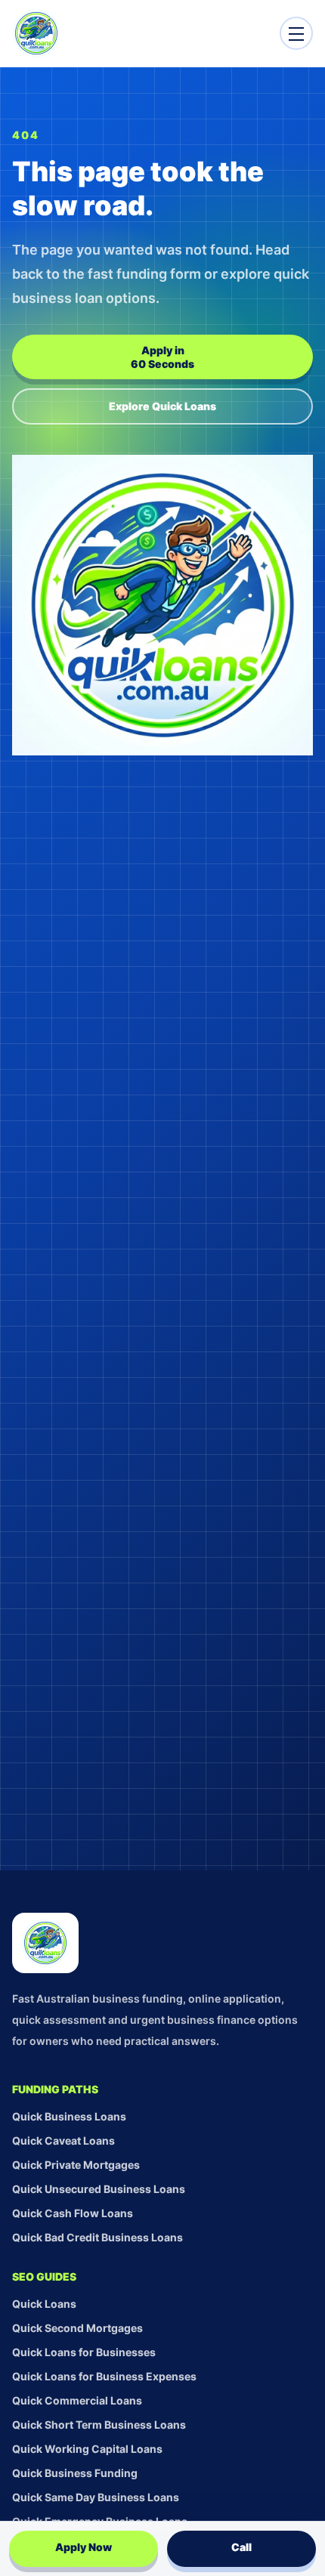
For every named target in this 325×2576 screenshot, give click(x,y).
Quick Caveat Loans (63, 2140)
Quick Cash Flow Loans (73, 2213)
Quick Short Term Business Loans (99, 2425)
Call (241, 2547)
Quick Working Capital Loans (87, 2449)
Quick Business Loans (69, 2116)
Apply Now (84, 2547)
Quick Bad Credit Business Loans (97, 2237)
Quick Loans (44, 2304)
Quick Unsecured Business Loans (99, 2189)
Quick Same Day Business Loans (96, 2497)
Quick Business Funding (75, 2473)
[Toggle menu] (296, 33)
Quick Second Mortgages (77, 2328)
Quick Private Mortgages (76, 2165)
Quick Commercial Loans (77, 2400)
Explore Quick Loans (162, 406)
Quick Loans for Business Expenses (104, 2376)
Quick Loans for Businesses (84, 2352)
